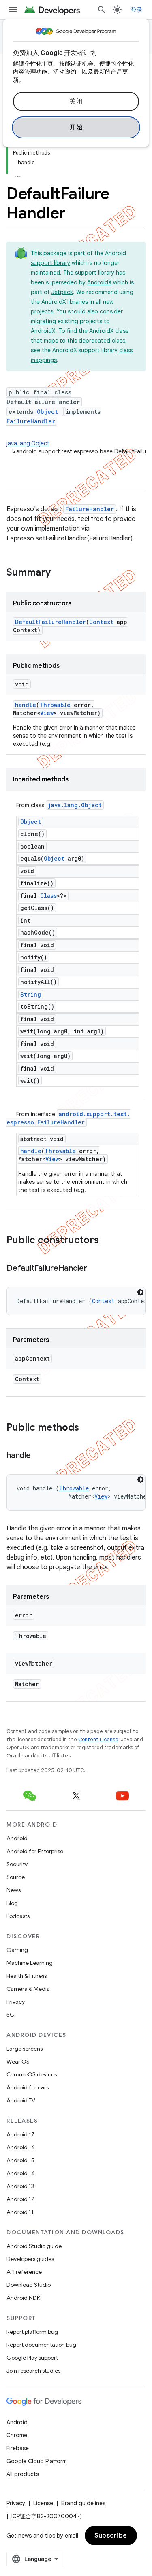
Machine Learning (30, 1963)
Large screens (25, 2049)
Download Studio (29, 2285)
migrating (43, 321)
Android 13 (20, 2186)
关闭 (76, 102)
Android (17, 1838)
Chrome (17, 2435)
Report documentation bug (41, 2345)
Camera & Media (28, 1989)
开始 (76, 127)
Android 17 (20, 2134)
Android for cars (28, 2087)
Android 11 (20, 2212)
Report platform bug (32, 2332)
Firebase (18, 2448)
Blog (12, 1903)
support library (50, 263)
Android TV (21, 2100)
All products (23, 2474)
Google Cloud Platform (37, 2461)
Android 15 (20, 2160)
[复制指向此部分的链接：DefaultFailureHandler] (95, 1269)
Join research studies (33, 2371)
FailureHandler (31, 421)
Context (101, 622)
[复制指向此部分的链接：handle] (39, 1456)
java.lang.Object (28, 443)
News (14, 1890)
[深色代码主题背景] (140, 1292)
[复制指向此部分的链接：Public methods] (87, 1428)
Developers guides (30, 2259)
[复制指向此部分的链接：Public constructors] (107, 1241)
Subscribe (111, 2536)
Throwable (55, 705)
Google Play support (32, 2358)
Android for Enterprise (35, 1851)
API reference (24, 2272)
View (47, 713)
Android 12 (20, 2199)
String (31, 994)
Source (16, 1877)
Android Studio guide (34, 2246)
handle (26, 705)
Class (48, 896)
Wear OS (18, 2062)
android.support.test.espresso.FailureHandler (68, 1118)
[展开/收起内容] (18, 172)
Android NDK (23, 2298)
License (43, 2503)
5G (11, 2015)
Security (17, 1864)
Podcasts (18, 1916)
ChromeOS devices (32, 2074)
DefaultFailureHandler (50, 622)
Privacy (16, 2002)
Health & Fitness (27, 1976)
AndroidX (99, 282)
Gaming (17, 1950)
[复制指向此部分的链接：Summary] (59, 573)
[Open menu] (13, 10)
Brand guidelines (83, 2503)
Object (47, 412)
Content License (98, 1739)
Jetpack (62, 292)
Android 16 (21, 2147)
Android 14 (21, 2173)
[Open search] (102, 10)
